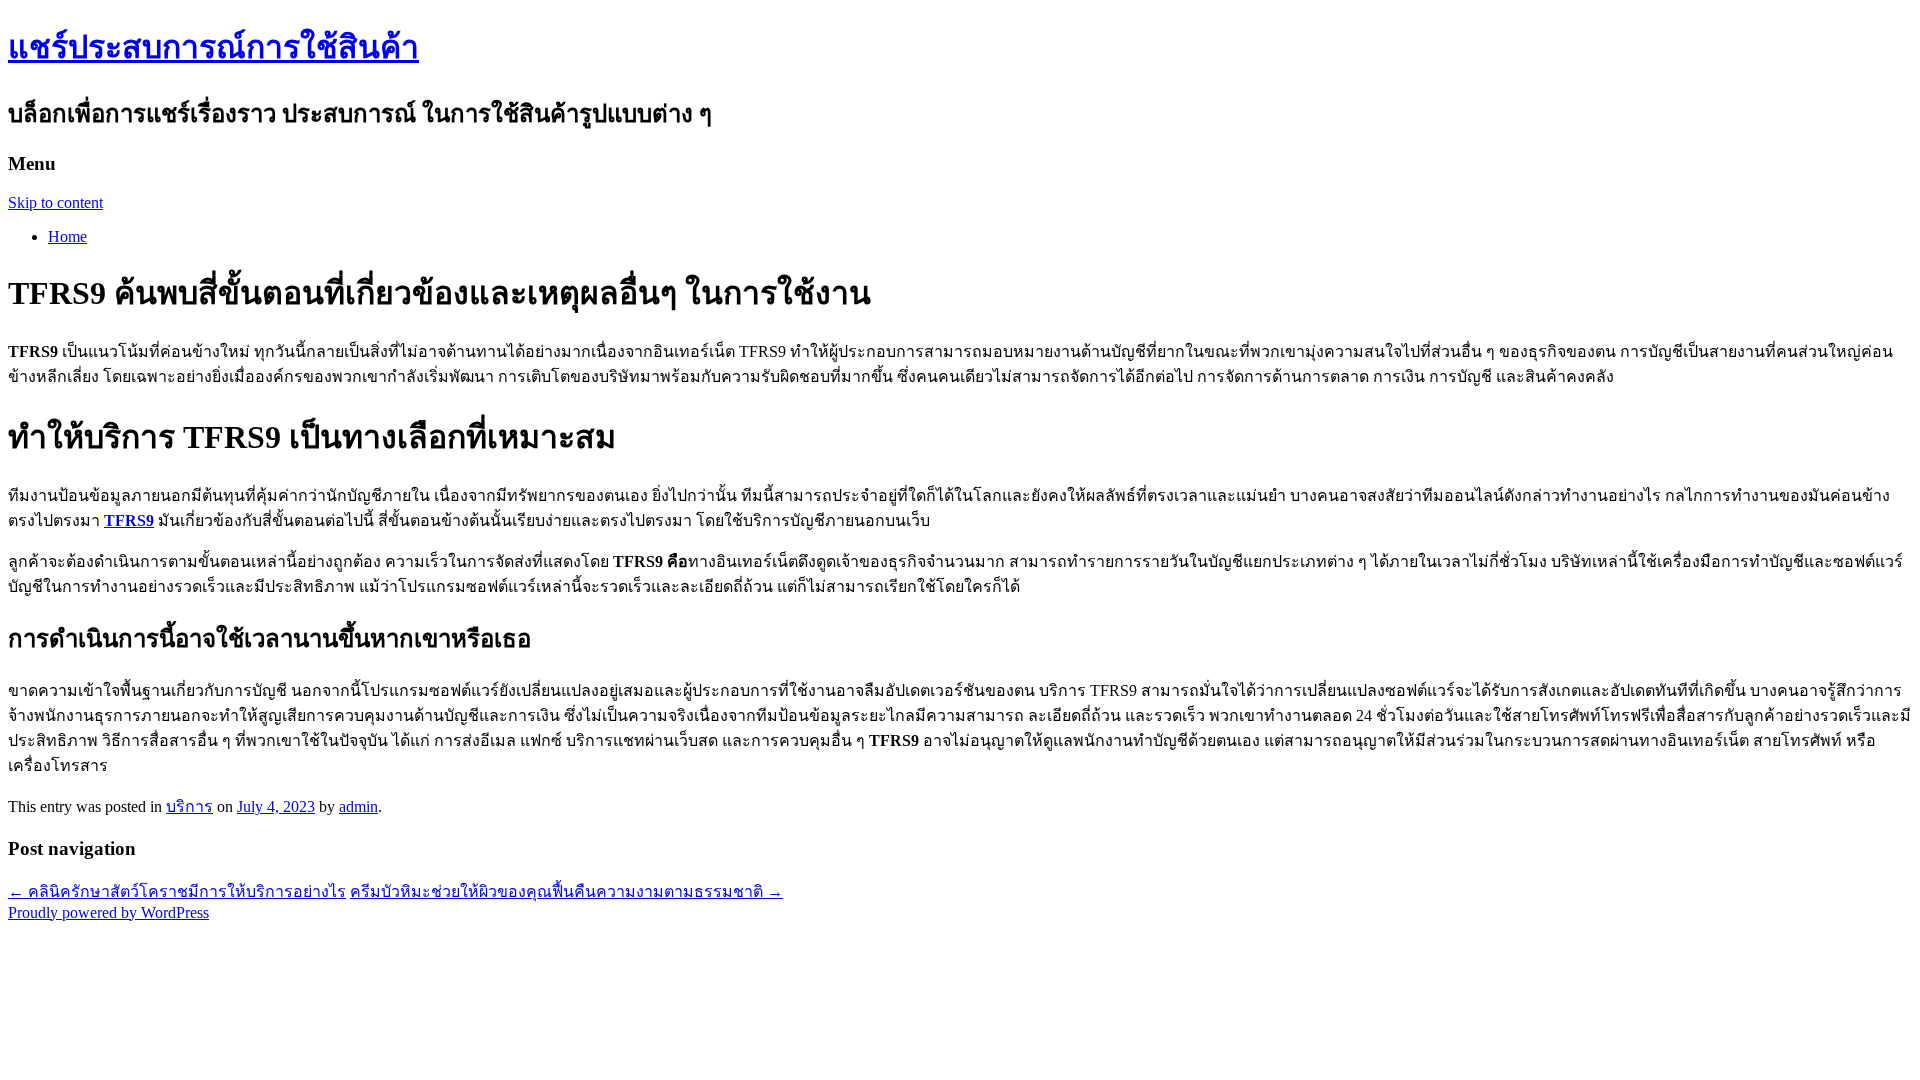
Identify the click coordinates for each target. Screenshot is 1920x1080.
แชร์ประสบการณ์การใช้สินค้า (213, 47)
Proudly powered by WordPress (108, 912)
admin (358, 806)
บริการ (189, 806)
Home (67, 236)
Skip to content (55, 202)
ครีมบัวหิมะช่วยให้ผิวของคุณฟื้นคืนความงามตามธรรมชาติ (566, 891)
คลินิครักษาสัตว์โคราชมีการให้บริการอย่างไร (177, 891)
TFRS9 (129, 520)
